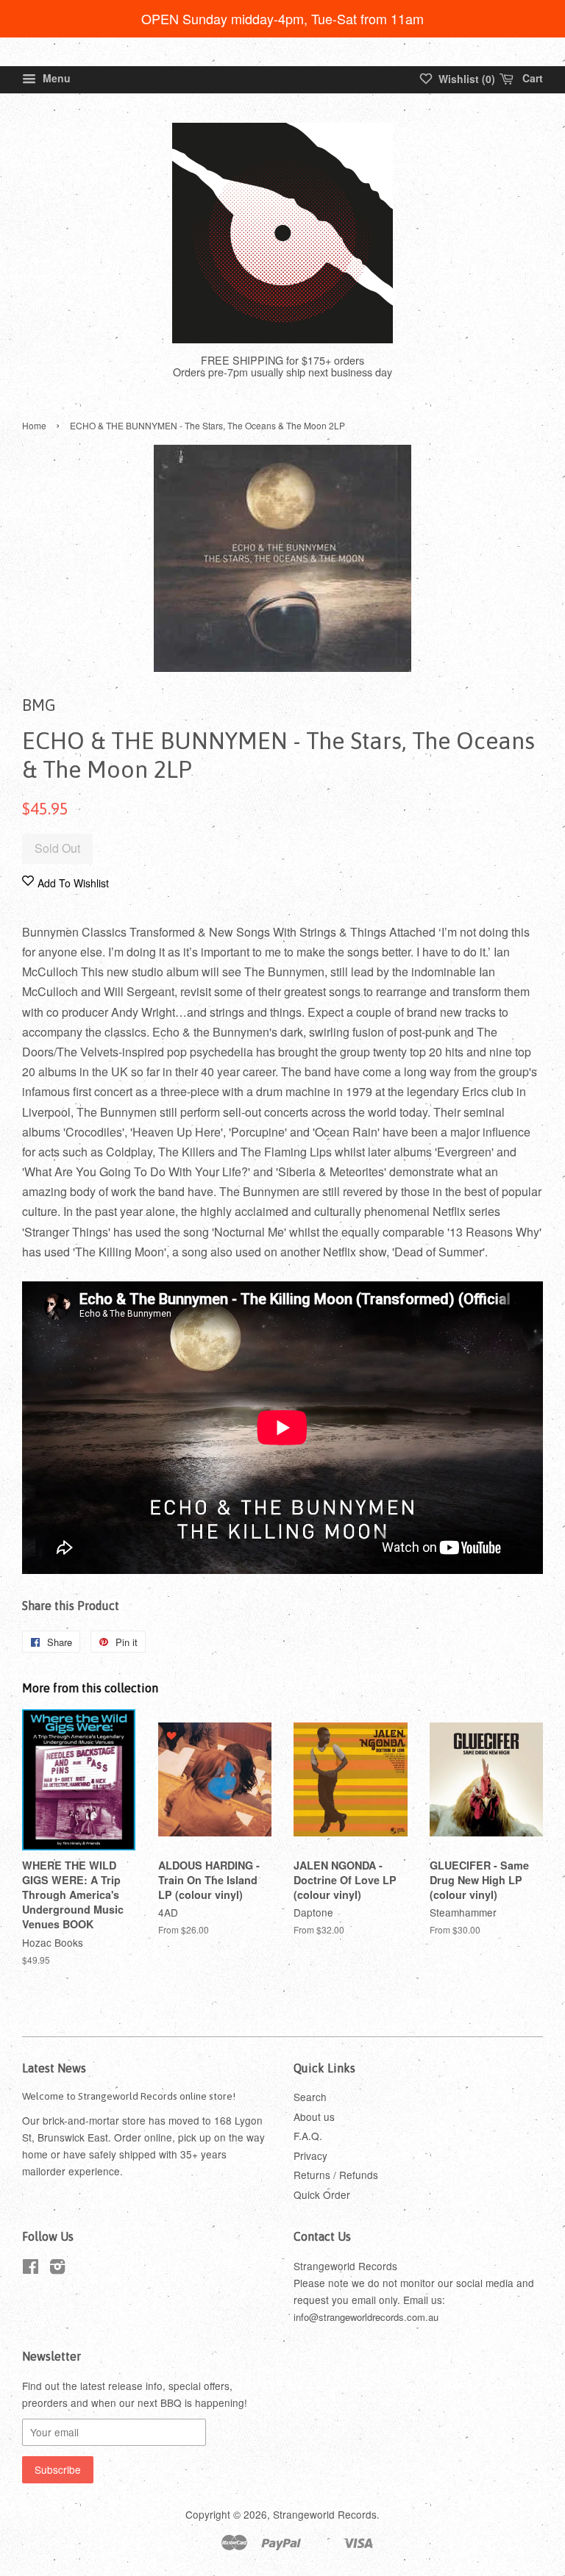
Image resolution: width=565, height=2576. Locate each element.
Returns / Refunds (336, 2175)
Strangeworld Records (325, 2514)
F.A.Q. (308, 2136)
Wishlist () (465, 79)
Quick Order (322, 2194)
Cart (531, 78)
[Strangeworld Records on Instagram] (57, 2269)
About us (314, 2117)
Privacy (310, 2155)
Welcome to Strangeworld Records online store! (129, 2096)
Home (34, 425)
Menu (55, 78)
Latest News (54, 2068)
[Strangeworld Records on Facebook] (31, 2269)
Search (310, 2097)
